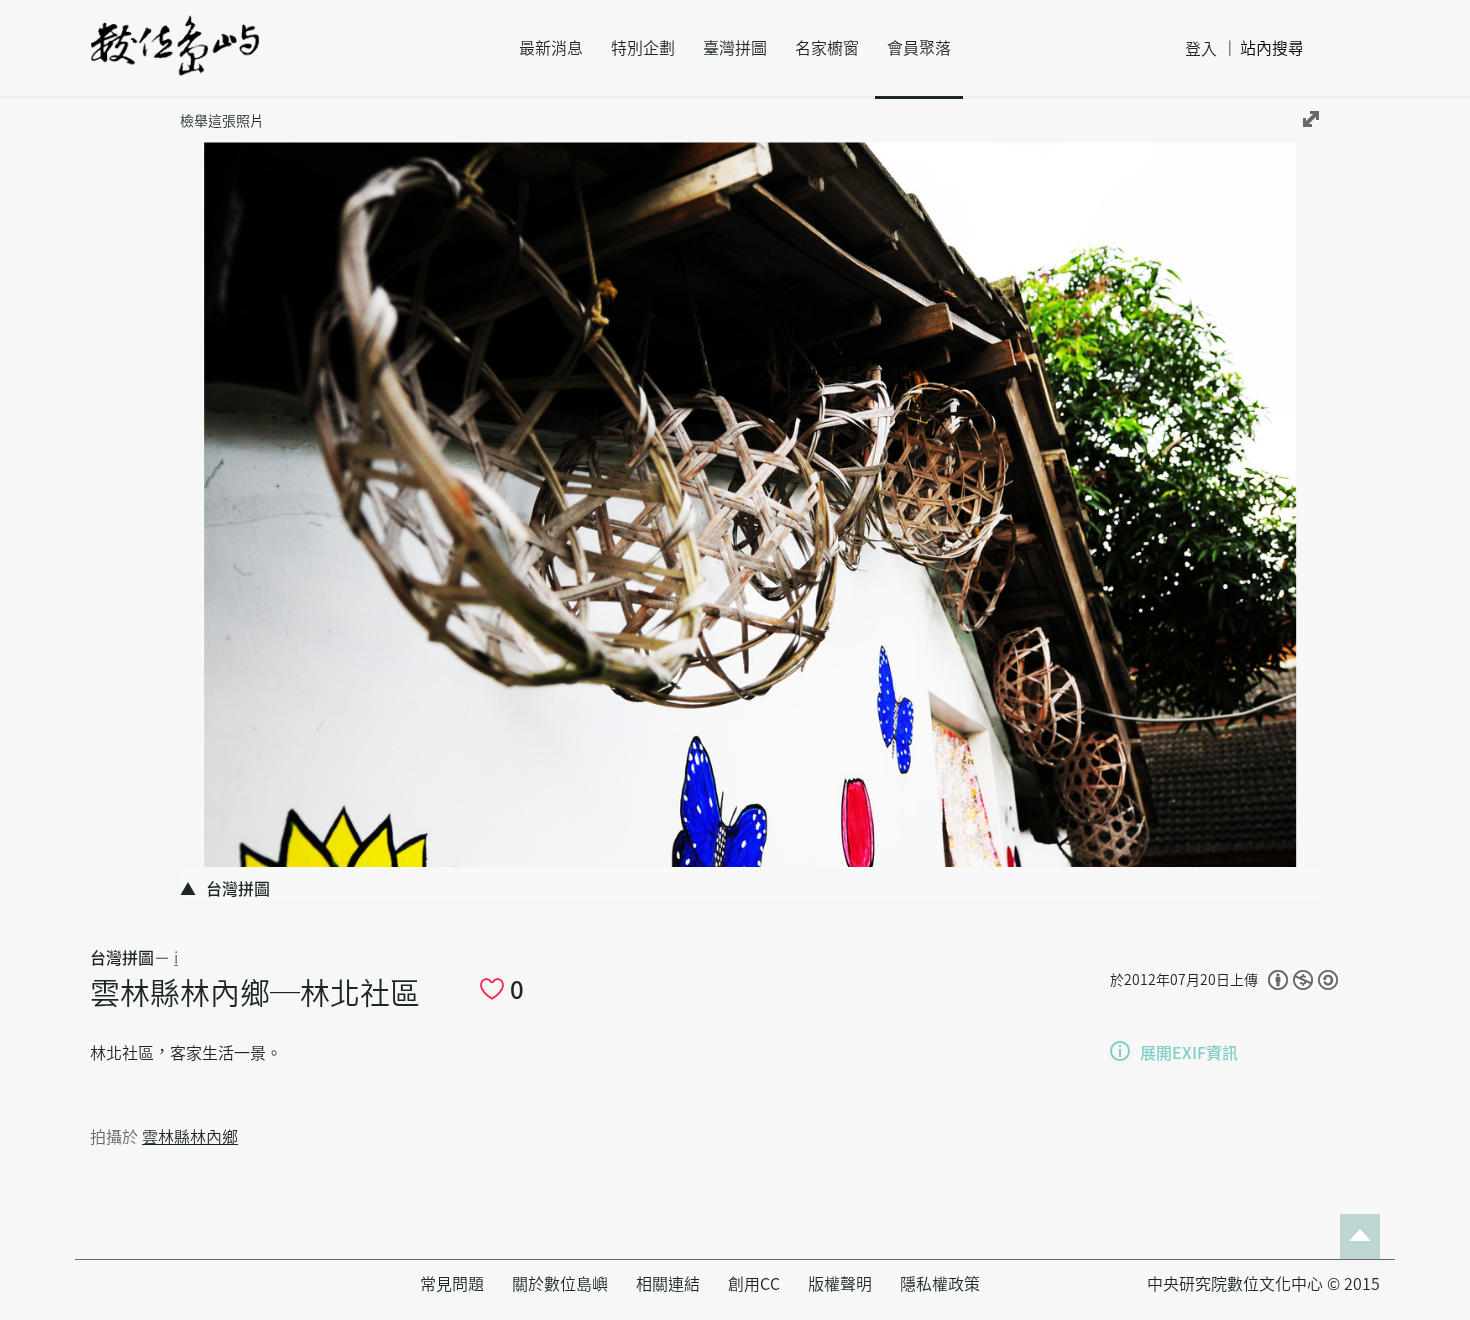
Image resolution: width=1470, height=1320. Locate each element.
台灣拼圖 (122, 958)
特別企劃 (643, 48)
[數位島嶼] (175, 59)
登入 (1201, 49)
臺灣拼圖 (735, 48)
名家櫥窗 (827, 48)
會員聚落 (919, 48)
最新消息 (551, 48)
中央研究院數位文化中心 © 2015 (1263, 1284)
